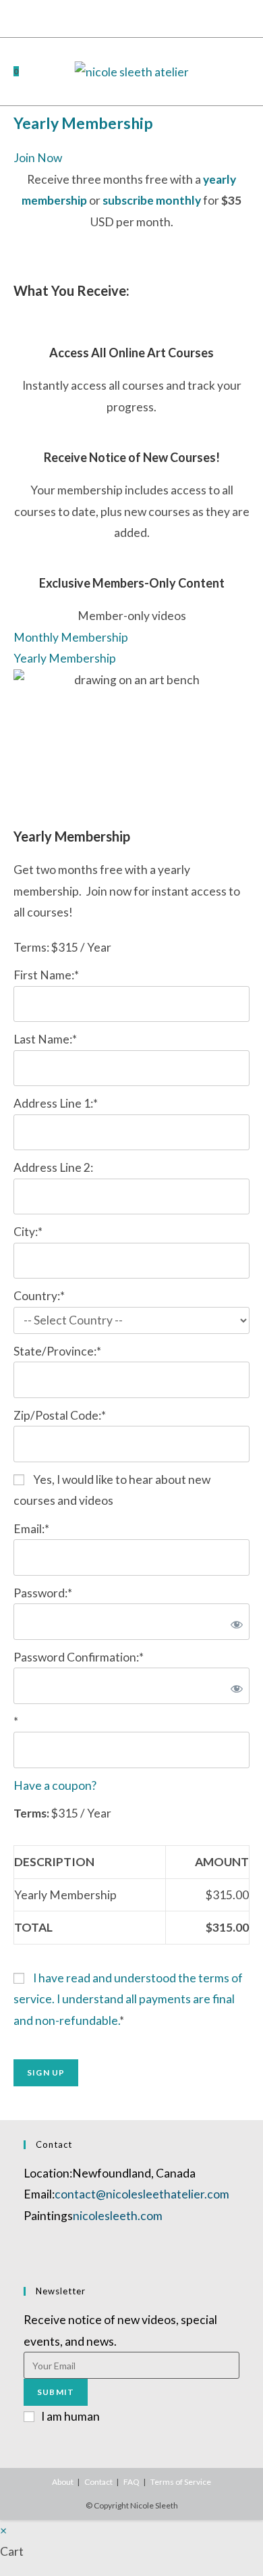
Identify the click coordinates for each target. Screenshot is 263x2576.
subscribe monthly (152, 200)
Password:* (43, 1593)
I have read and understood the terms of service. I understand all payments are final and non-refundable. (128, 1999)
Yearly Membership (83, 123)
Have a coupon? (55, 1785)
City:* (28, 1232)
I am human (70, 2416)
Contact (98, 2482)
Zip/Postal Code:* (60, 1415)
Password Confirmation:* (79, 1657)
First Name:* (46, 975)
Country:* (39, 1296)
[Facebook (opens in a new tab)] (108, 17)
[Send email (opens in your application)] (153, 17)
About (63, 2482)
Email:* (31, 1529)
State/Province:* (57, 1351)
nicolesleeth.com (118, 2216)
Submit (56, 2392)
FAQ (131, 2482)
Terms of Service (181, 2482)
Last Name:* (45, 1039)
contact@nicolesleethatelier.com (142, 2194)
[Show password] (234, 1622)
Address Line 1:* (56, 1103)
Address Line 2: (53, 1167)
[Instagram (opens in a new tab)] (122, 17)
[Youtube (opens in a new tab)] (137, 17)
